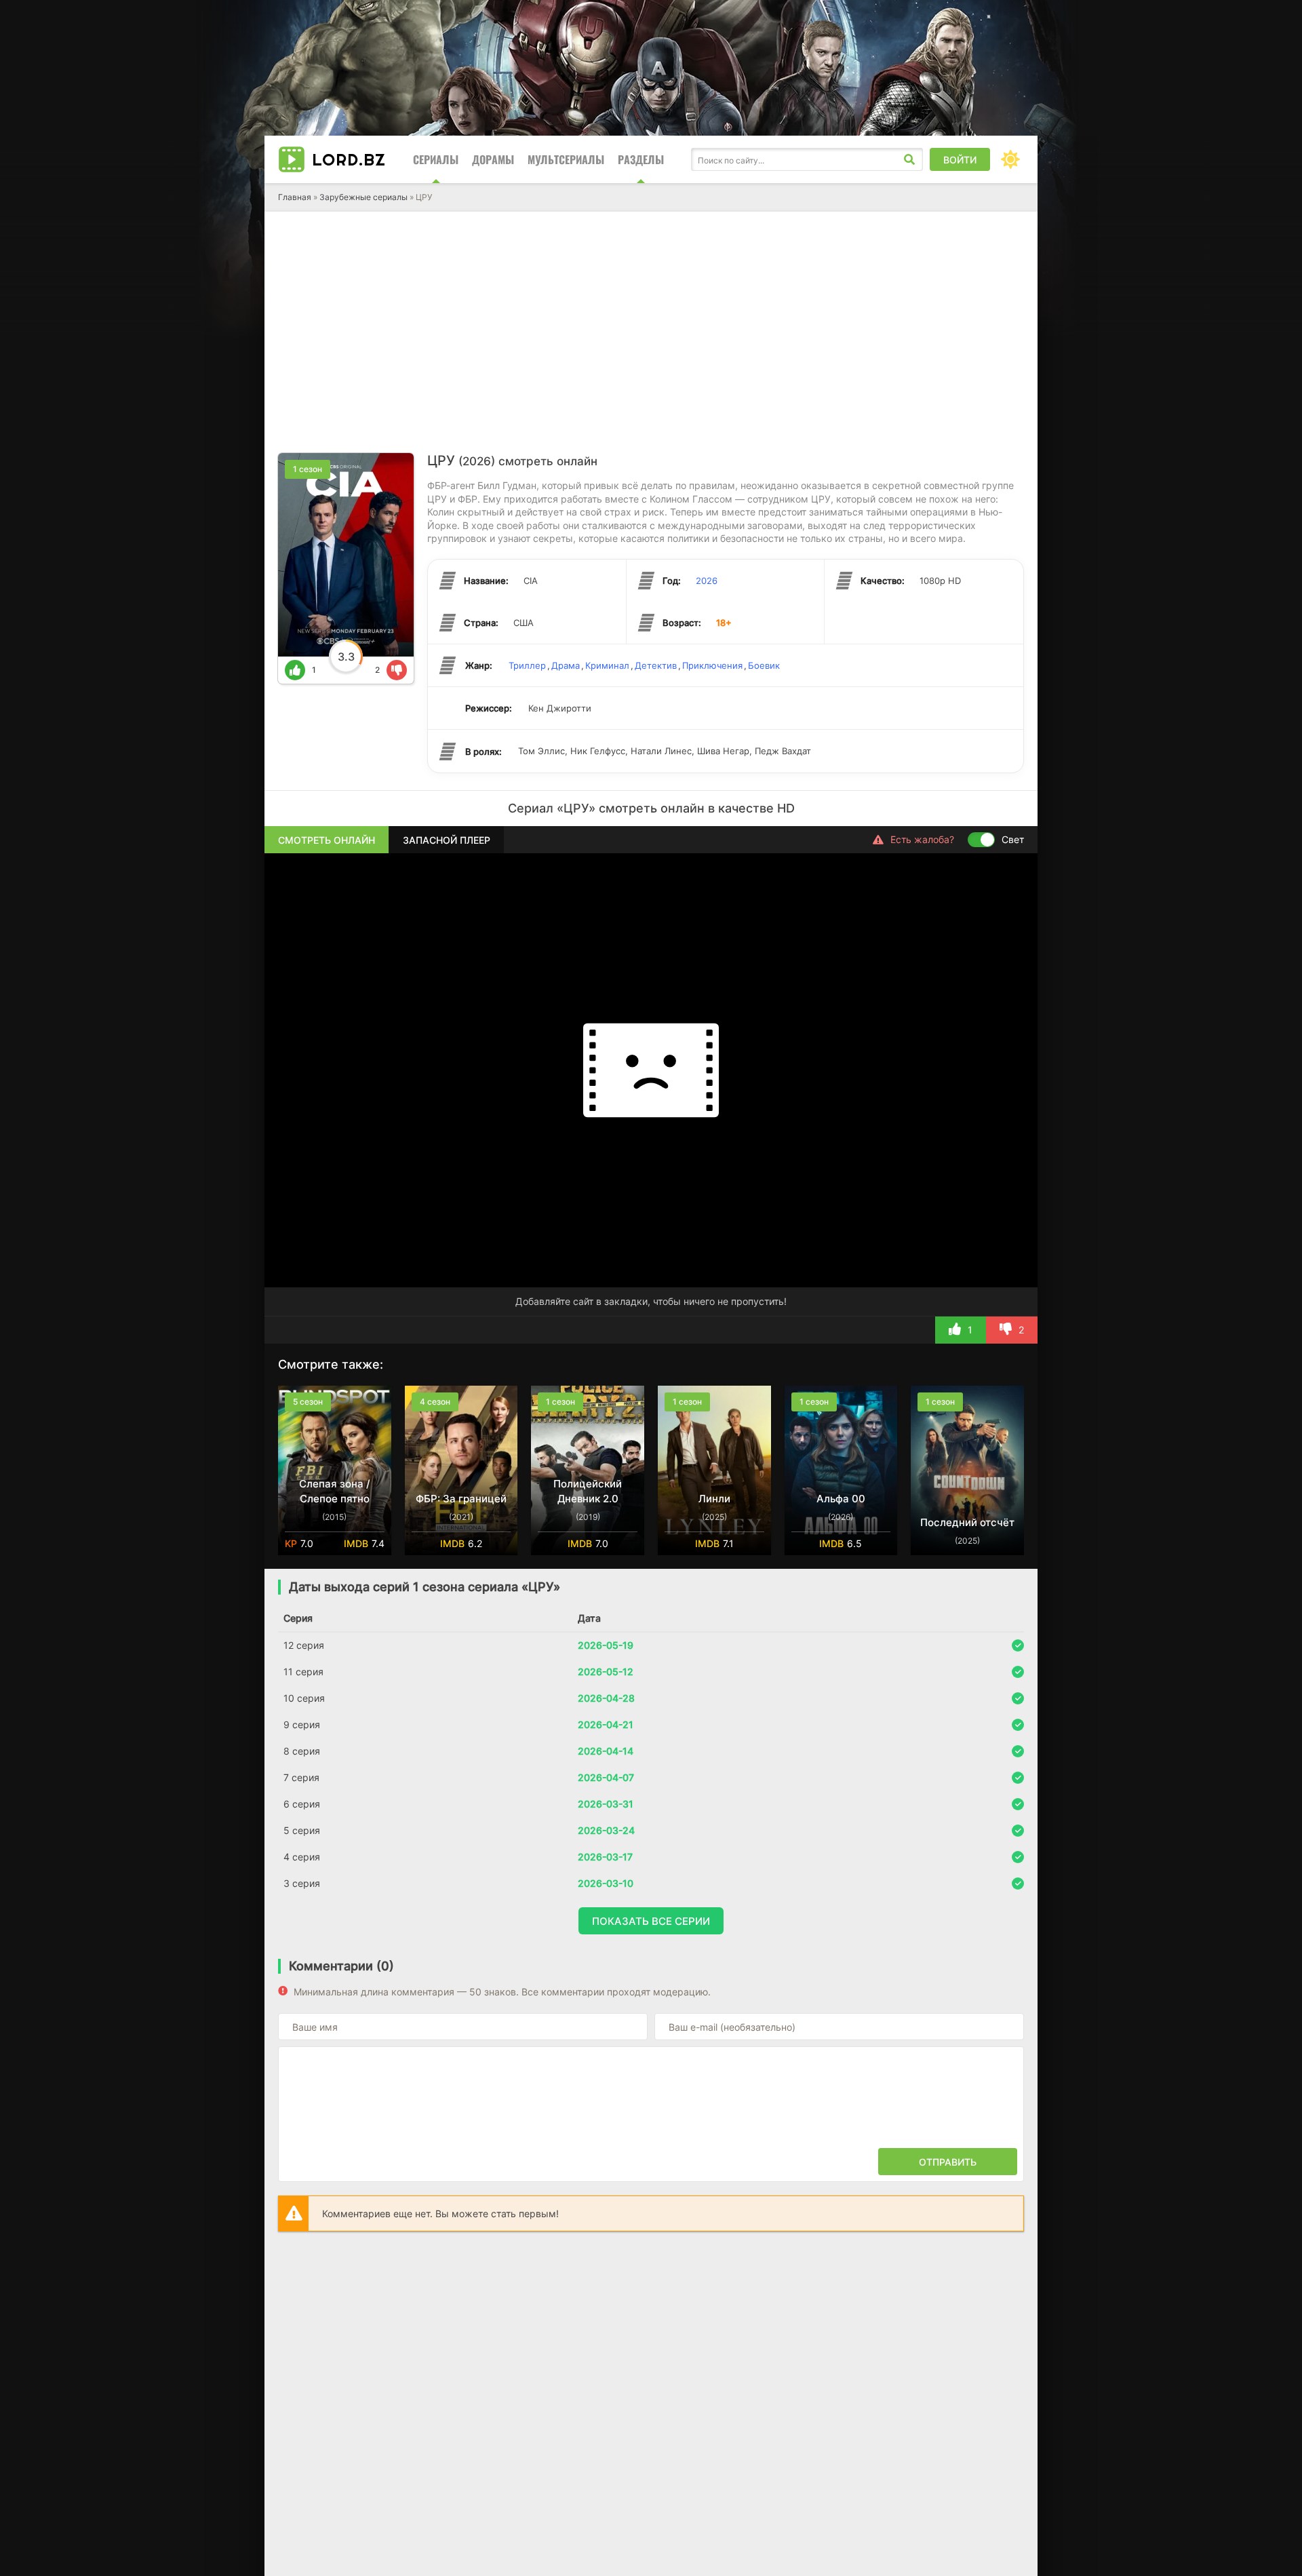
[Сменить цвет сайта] (1010, 159)
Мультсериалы (566, 159)
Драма (566, 665)
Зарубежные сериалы (363, 197)
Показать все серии (651, 1921)
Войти (960, 160)
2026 (707, 581)
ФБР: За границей (461, 1499)
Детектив (656, 665)
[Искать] (909, 159)
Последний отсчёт (967, 1522)
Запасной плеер (447, 840)
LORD (349, 159)
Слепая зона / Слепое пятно (335, 1491)
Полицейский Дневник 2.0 (588, 1491)
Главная (295, 197)
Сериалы (436, 159)
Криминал (607, 665)
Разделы (641, 159)
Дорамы (493, 159)
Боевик (764, 665)
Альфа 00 (841, 1499)
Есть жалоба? (922, 839)
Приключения (712, 665)
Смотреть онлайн (327, 840)
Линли (714, 1499)
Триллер (527, 665)
